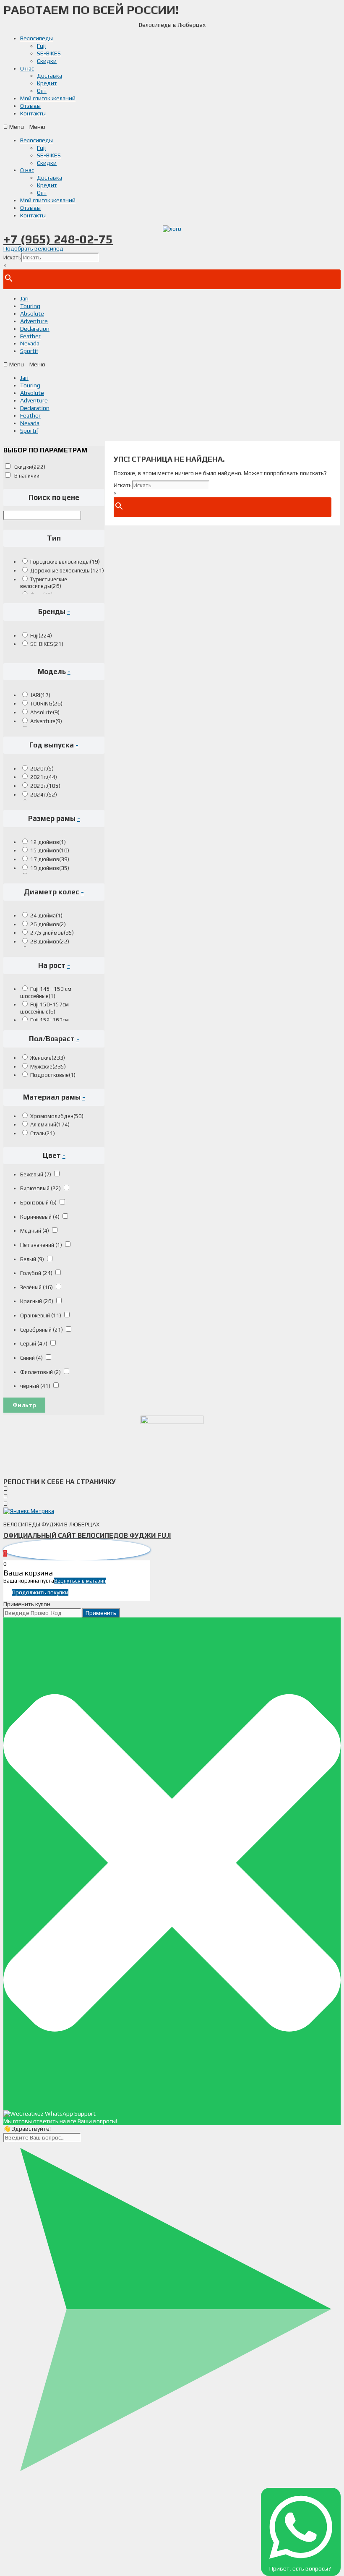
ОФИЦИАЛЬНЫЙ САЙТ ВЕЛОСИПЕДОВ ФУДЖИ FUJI (87, 1535)
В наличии (27, 476)
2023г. (45, 786)
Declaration (35, 329)
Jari (24, 298)
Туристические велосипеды (44, 583)
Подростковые (53, 1075)
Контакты (33, 113)
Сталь (43, 1133)
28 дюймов (50, 942)
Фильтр (24, 1405)
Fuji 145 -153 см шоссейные (46, 993)
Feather (30, 336)
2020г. (42, 769)
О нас (27, 68)
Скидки (47, 61)
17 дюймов (50, 859)
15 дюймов (50, 850)
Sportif (29, 351)
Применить (101, 1613)
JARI (40, 695)
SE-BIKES (49, 53)
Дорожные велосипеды (67, 571)
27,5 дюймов (52, 933)
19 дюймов (50, 868)
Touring (30, 306)
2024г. (44, 795)
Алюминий (50, 1125)
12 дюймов (48, 842)
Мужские (48, 1067)
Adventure (34, 321)
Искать (12, 257)
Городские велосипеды (65, 562)
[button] (172, 127)
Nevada (30, 343)
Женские (48, 1058)
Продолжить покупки (40, 1592)
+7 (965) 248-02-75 (58, 239)
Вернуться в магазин (80, 1581)
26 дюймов (48, 924)
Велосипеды (36, 38)
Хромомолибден (57, 1116)
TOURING (46, 704)
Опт (42, 91)
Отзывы (30, 106)
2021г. (44, 777)
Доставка (50, 76)
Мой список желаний (48, 98)
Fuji (41, 46)
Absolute (32, 314)
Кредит (47, 83)
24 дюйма (46, 916)
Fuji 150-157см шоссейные (44, 1008)
